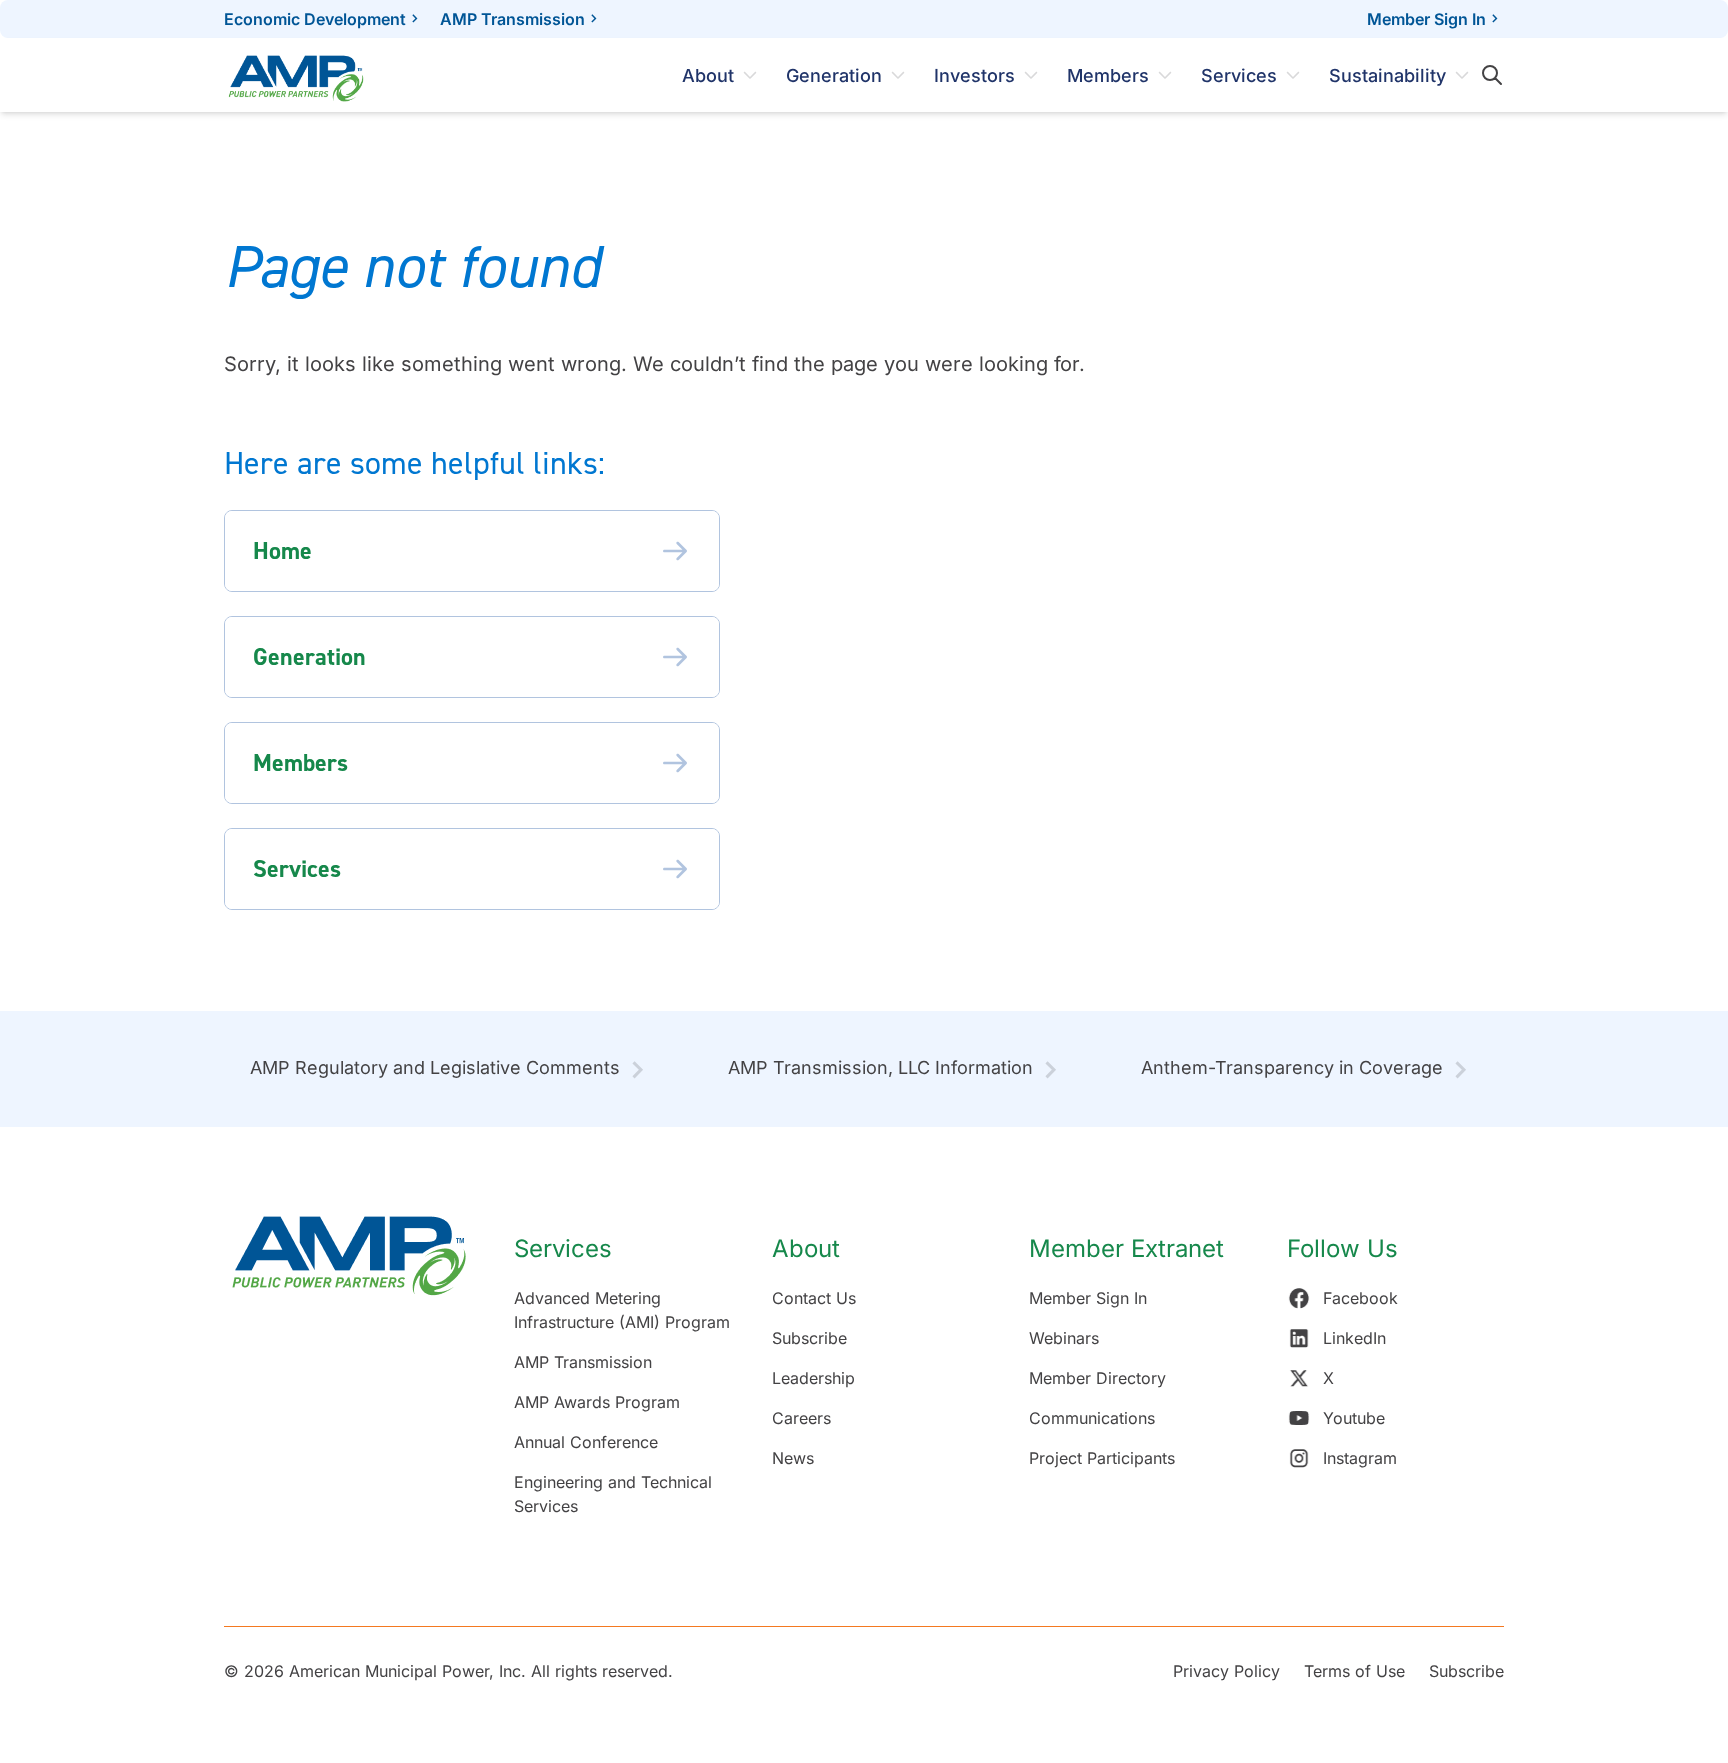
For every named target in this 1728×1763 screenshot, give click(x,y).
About (708, 75)
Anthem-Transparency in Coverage (1292, 1067)
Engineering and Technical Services (613, 1494)
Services (1239, 75)
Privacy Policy (1226, 1671)
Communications (1092, 1418)
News (793, 1458)
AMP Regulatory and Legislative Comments (435, 1067)
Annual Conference (586, 1442)
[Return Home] (349, 1376)
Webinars (1064, 1338)
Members (1108, 75)
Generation (834, 75)
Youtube (1354, 1418)
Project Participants (1102, 1458)
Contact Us (814, 1298)
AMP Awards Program (597, 1402)
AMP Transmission (512, 19)
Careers (801, 1418)
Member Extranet (1126, 1248)
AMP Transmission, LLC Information (880, 1067)
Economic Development (315, 19)
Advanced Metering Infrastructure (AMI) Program (622, 1310)
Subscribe (809, 1338)
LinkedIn (1354, 1338)
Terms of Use (1354, 1671)
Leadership (813, 1378)
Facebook (1360, 1298)
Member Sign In (1426, 19)
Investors (974, 75)
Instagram (1360, 1458)
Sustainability (1387, 75)
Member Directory (1097, 1378)
